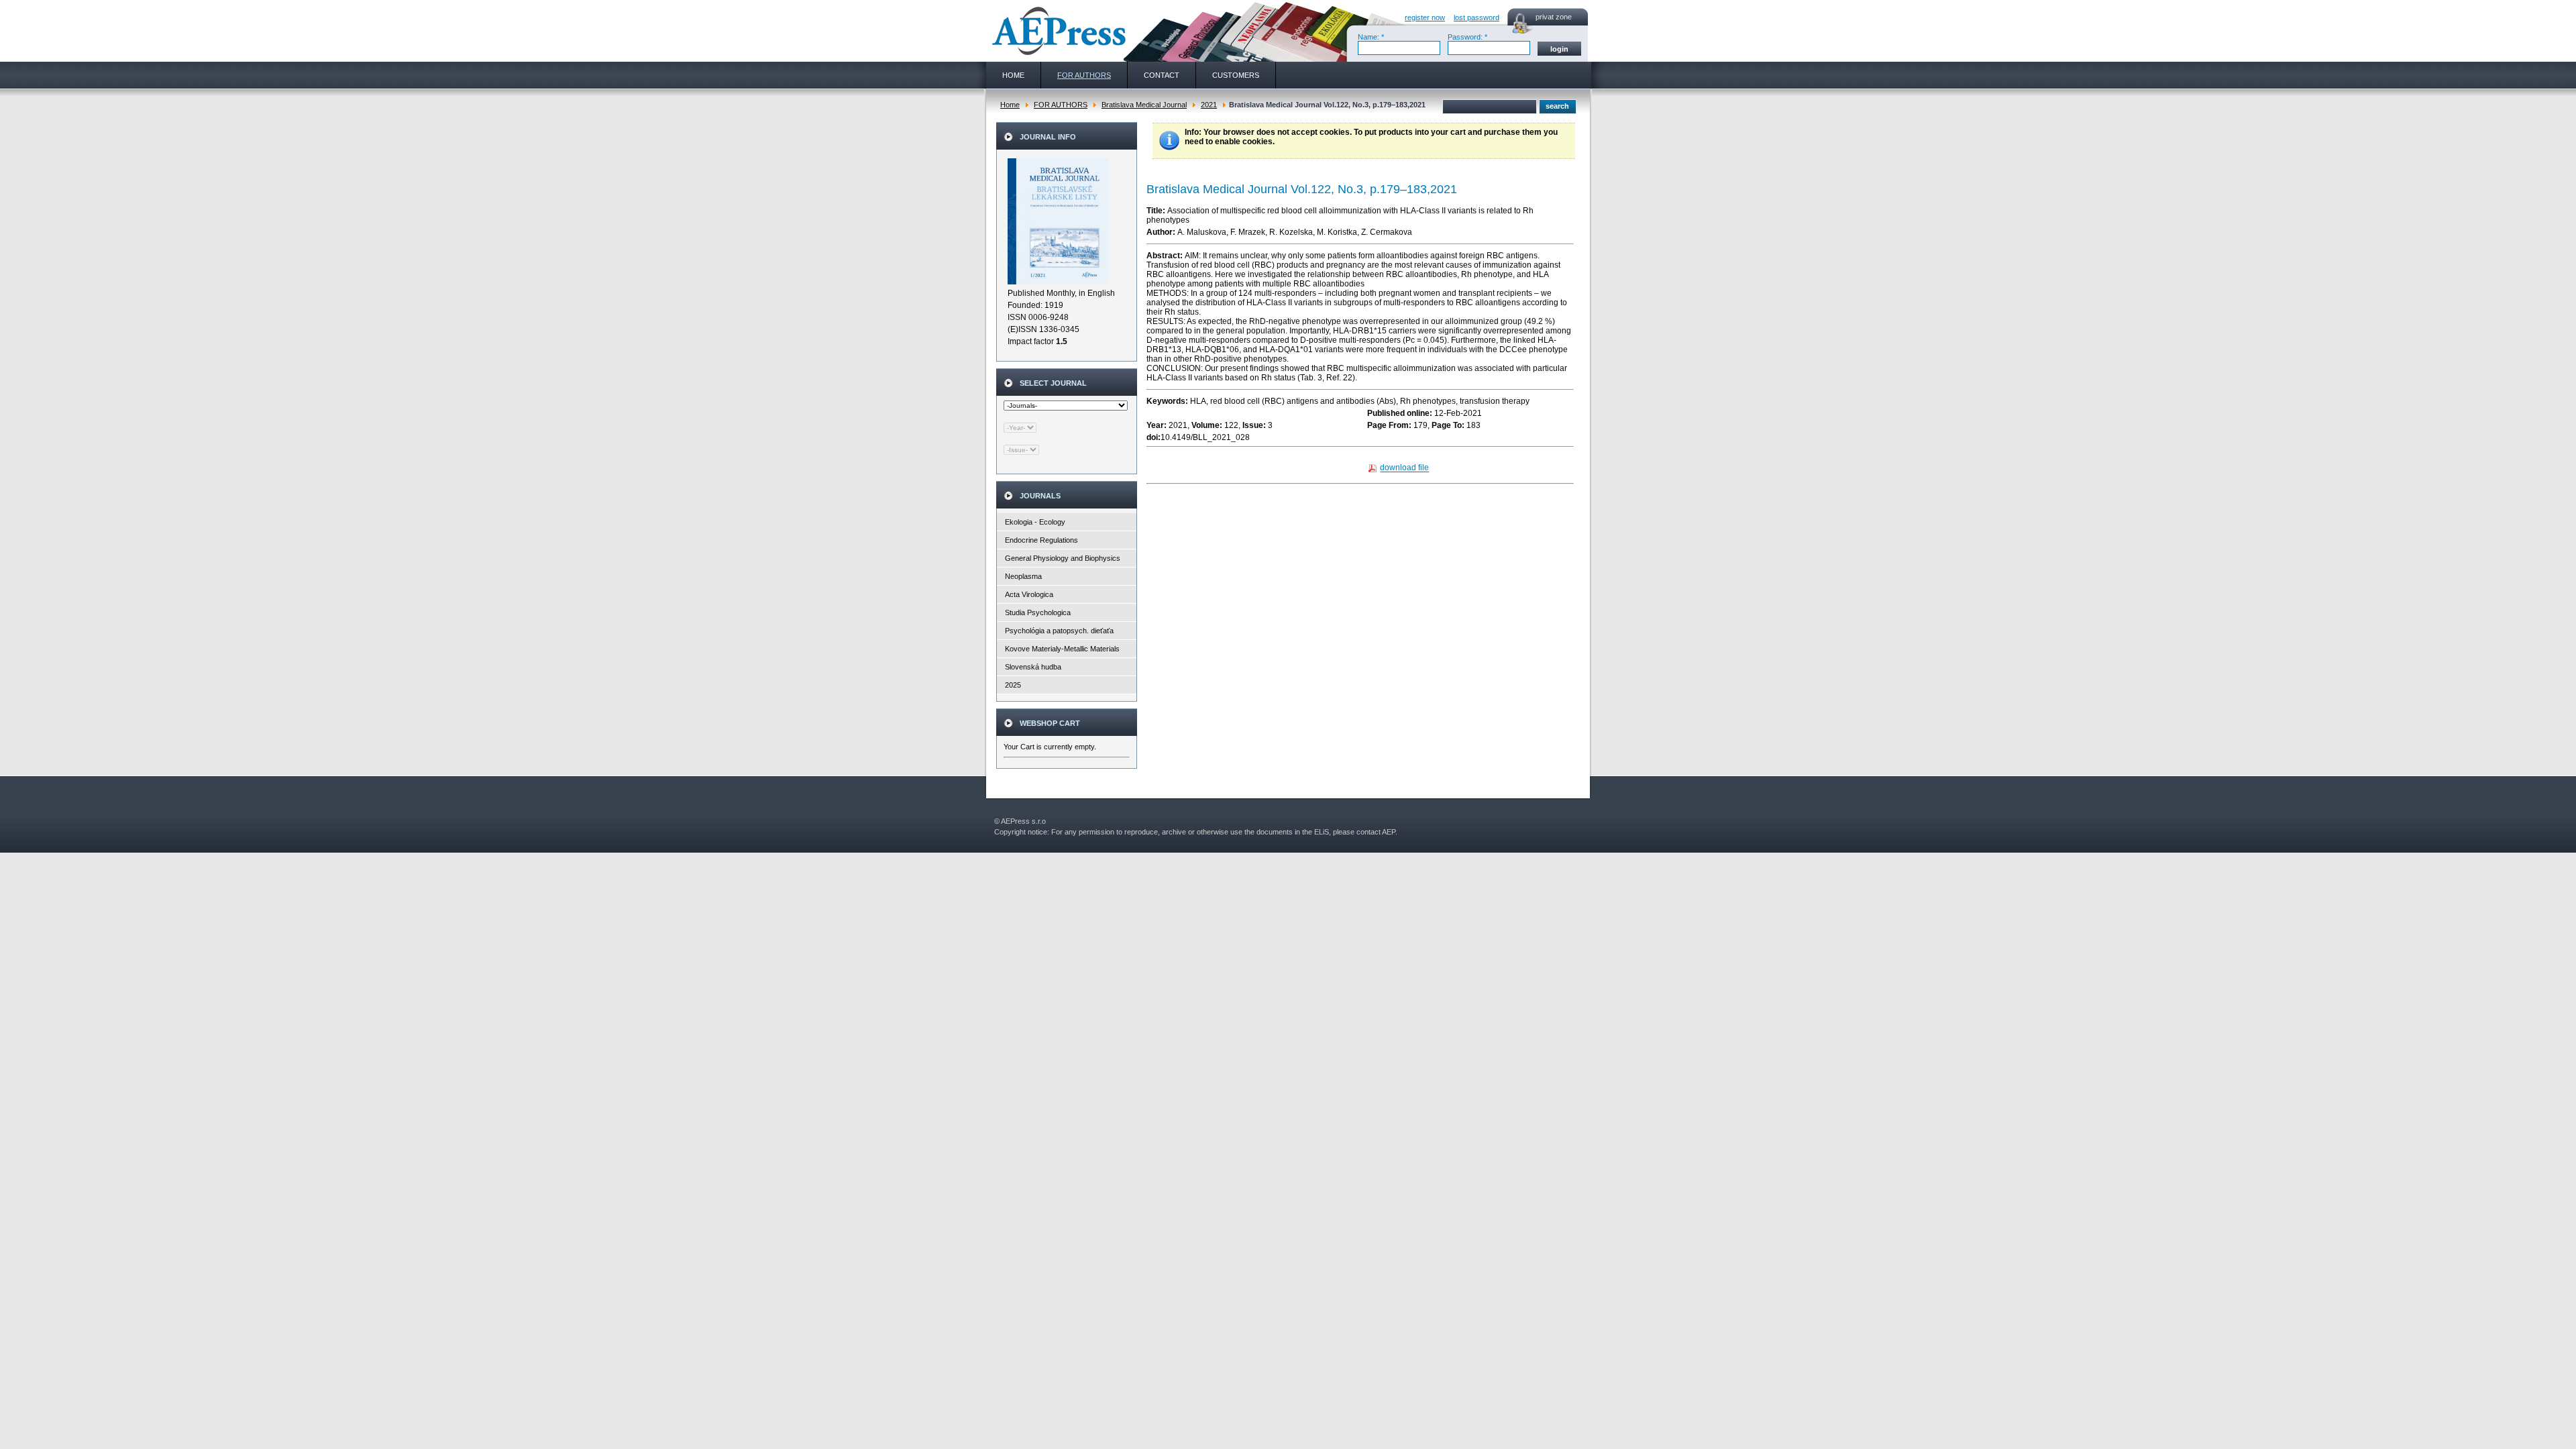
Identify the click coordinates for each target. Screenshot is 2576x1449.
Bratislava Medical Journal (1144, 105)
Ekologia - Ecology (1035, 522)
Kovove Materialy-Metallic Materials (1062, 649)
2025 (1013, 685)
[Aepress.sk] (1057, 31)
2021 (1209, 105)
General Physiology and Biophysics (1063, 558)
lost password (1477, 17)
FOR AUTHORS (1061, 105)
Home (1010, 105)
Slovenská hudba (1033, 667)
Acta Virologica (1029, 594)
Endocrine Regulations (1041, 540)
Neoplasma (1023, 576)
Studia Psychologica (1038, 612)
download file (1404, 468)
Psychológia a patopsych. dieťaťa (1059, 631)
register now (1425, 17)
